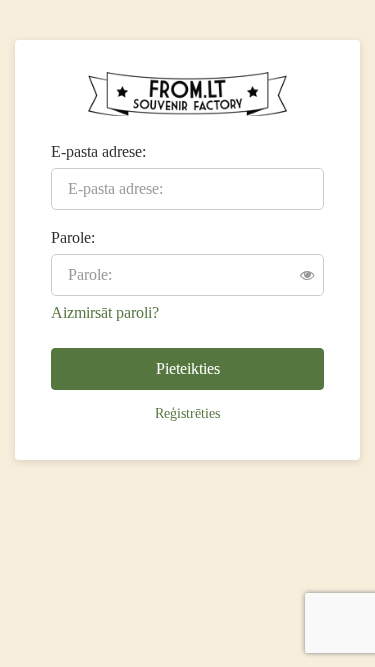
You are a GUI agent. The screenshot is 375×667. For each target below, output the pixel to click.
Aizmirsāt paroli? (105, 312)
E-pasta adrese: (98, 151)
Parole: (73, 237)
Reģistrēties (187, 413)
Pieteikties (188, 368)
